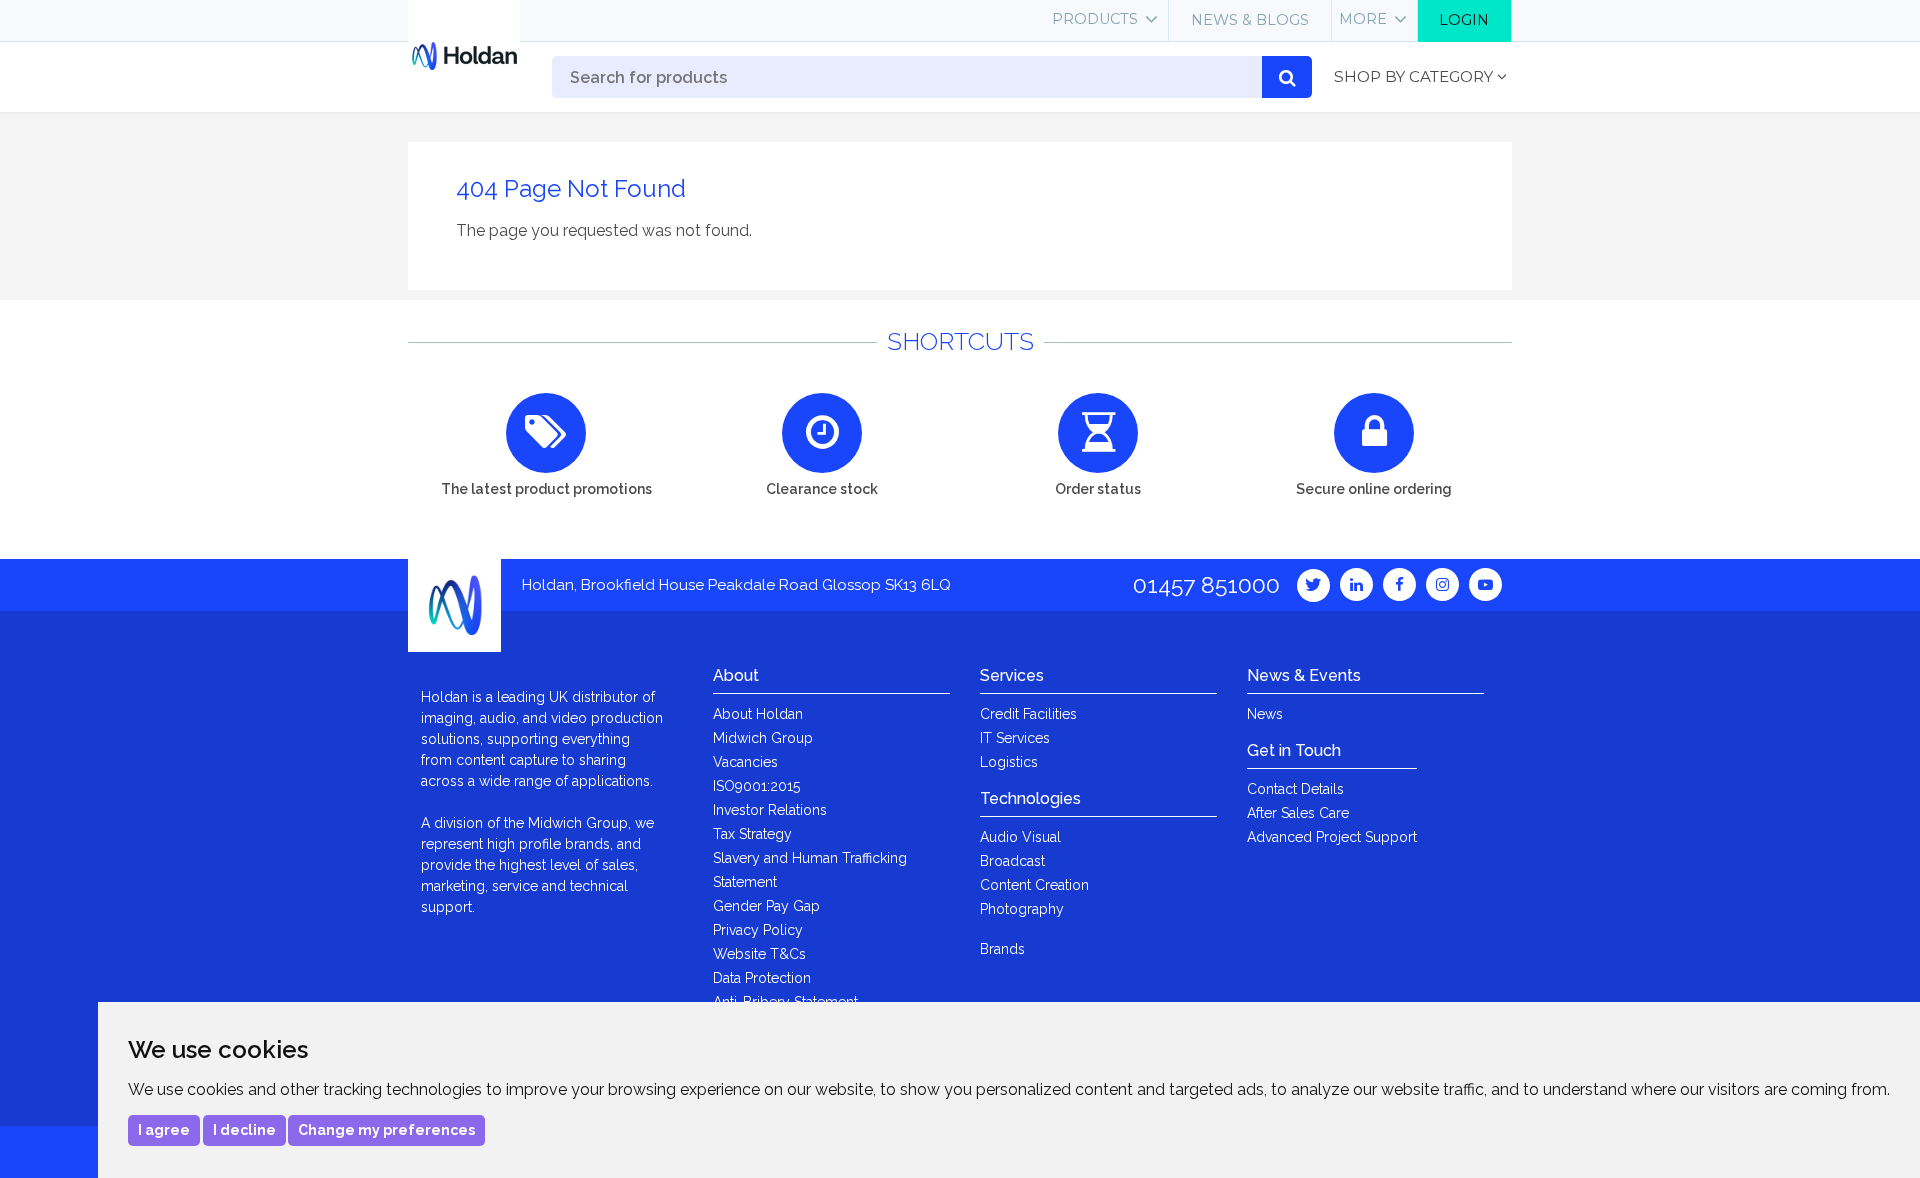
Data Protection (762, 978)
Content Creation (1034, 885)
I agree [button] (164, 1130)
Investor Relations (770, 810)
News (1265, 714)
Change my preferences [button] (386, 1130)
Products (1095, 19)
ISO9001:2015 (756, 786)
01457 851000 (1206, 584)
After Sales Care (1298, 813)
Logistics (1009, 762)
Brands (1002, 949)
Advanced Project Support (1332, 837)
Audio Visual (1020, 837)
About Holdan (758, 714)
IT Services (1015, 738)
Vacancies (745, 762)
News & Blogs (1250, 20)
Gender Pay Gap (766, 906)
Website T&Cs (759, 954)
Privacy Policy (758, 930)
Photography (1022, 909)
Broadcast (1012, 861)
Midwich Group (763, 738)
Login (1464, 20)
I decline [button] (244, 1130)
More (1363, 19)
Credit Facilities (1028, 714)
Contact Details (1295, 789)
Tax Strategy (752, 834)
